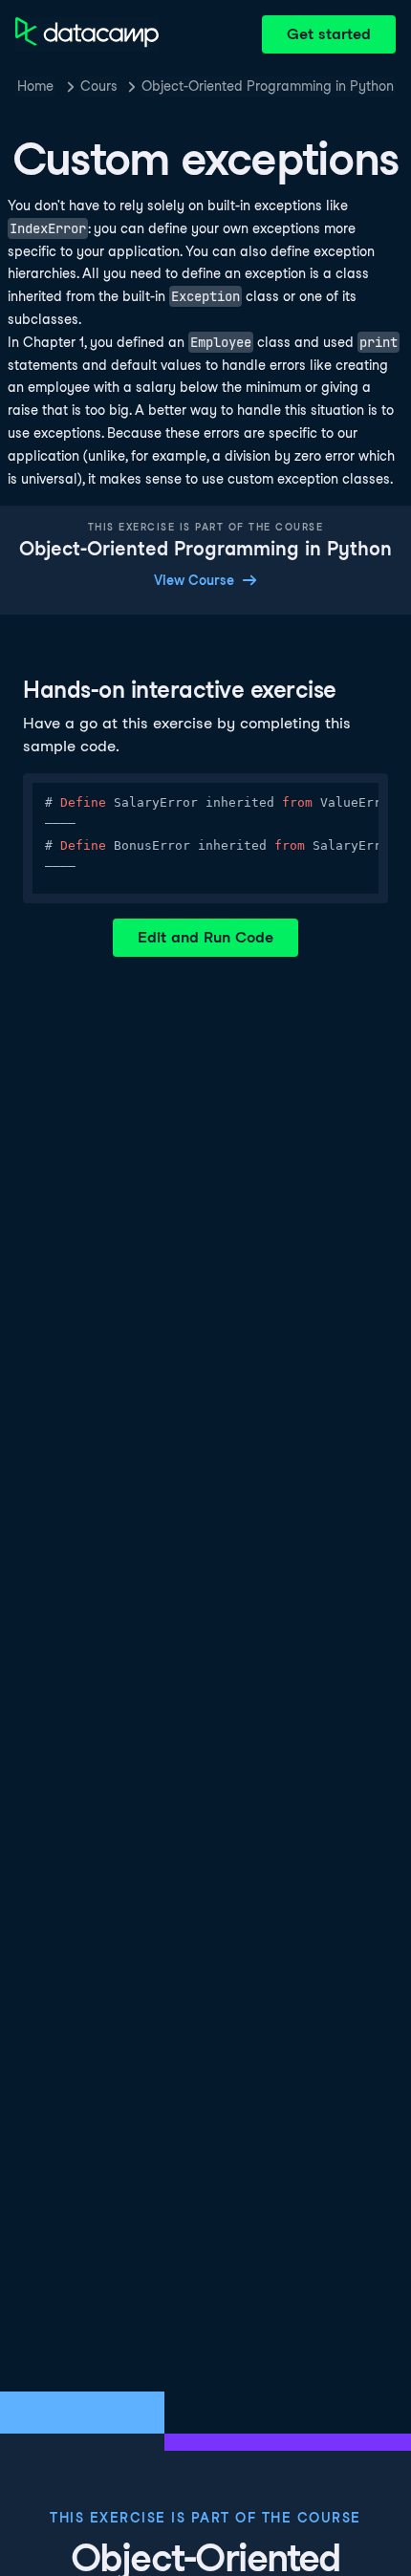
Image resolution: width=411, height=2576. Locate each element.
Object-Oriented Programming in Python (268, 86)
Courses (98, 86)
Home (35, 86)
